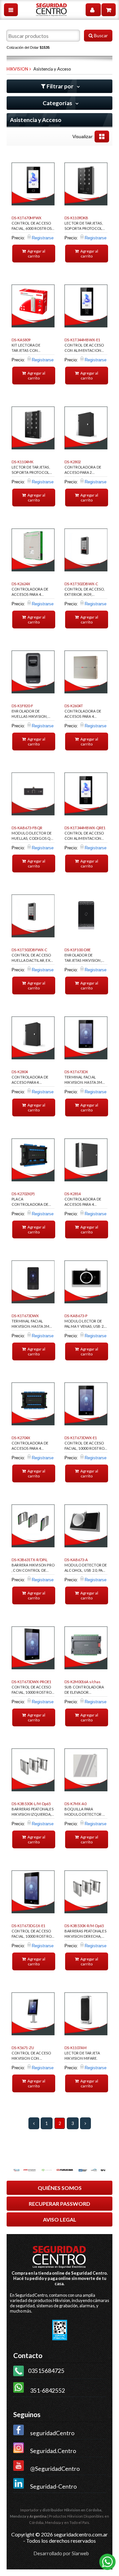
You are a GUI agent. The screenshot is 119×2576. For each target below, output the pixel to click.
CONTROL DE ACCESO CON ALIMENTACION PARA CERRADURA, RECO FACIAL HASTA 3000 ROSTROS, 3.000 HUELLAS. (84, 349)
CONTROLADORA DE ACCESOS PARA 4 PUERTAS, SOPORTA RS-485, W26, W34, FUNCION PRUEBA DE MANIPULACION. (32, 1447)
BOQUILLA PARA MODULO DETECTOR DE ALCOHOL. (86, 1813)
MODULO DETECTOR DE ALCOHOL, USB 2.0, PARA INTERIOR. (86, 1569)
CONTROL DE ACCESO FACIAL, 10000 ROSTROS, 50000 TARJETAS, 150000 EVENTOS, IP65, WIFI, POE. (86, 1447)
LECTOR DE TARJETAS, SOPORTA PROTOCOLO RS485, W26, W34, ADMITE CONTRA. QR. (85, 227)
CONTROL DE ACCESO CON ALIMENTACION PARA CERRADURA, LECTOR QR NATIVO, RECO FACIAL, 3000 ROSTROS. (84, 837)
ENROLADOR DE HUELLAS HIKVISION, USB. (30, 715)
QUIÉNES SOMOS (60, 2188)
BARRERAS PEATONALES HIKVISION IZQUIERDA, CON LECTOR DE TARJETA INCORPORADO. (33, 1813)
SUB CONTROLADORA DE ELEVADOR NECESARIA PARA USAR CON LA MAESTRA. (84, 1691)
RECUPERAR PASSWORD (59, 2204)
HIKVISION (17, 69)
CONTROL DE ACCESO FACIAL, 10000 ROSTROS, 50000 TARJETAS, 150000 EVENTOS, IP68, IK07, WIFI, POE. (33, 1691)
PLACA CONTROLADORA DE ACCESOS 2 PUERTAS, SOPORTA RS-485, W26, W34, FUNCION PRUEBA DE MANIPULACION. (32, 1203)
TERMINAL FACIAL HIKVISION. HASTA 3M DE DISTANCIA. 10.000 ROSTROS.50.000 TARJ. (84, 1081)
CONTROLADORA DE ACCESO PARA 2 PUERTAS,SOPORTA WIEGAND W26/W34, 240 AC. (86, 471)
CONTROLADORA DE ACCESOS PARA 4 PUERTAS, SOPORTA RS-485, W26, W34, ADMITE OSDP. (32, 593)
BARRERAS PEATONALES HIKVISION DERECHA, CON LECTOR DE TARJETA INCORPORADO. (85, 1935)
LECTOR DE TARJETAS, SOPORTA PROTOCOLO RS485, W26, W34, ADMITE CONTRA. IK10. (32, 471)
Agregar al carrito (36, 254)
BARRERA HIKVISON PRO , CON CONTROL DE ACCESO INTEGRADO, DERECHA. (33, 1569)
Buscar (100, 36)
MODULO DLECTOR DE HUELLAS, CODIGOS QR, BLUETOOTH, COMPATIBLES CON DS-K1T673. (33, 837)
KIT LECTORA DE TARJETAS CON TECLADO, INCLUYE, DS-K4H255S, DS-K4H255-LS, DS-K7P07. (33, 349)
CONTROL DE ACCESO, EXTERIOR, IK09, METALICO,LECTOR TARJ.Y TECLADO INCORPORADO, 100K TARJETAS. (85, 593)
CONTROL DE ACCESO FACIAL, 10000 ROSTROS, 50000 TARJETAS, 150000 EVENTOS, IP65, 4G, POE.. (33, 1935)
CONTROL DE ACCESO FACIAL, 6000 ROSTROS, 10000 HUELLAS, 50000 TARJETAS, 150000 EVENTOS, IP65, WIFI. (32, 227)
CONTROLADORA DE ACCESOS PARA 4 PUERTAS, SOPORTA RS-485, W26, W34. (85, 1203)
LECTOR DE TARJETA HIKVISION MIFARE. (82, 2056)
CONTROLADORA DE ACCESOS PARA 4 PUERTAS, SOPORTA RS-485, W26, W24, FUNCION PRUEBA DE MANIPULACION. (85, 715)
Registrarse (43, 238)
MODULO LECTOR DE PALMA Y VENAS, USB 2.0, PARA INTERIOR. (86, 1325)
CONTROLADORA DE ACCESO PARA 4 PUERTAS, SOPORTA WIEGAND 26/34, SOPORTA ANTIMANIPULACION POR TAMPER (30, 1081)
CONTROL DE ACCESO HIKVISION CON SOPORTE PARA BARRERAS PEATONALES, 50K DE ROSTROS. (33, 2057)
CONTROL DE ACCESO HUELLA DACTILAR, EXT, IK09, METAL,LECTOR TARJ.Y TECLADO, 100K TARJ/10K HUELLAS (32, 959)
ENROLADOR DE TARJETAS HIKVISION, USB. (83, 959)
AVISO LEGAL (60, 2219)
